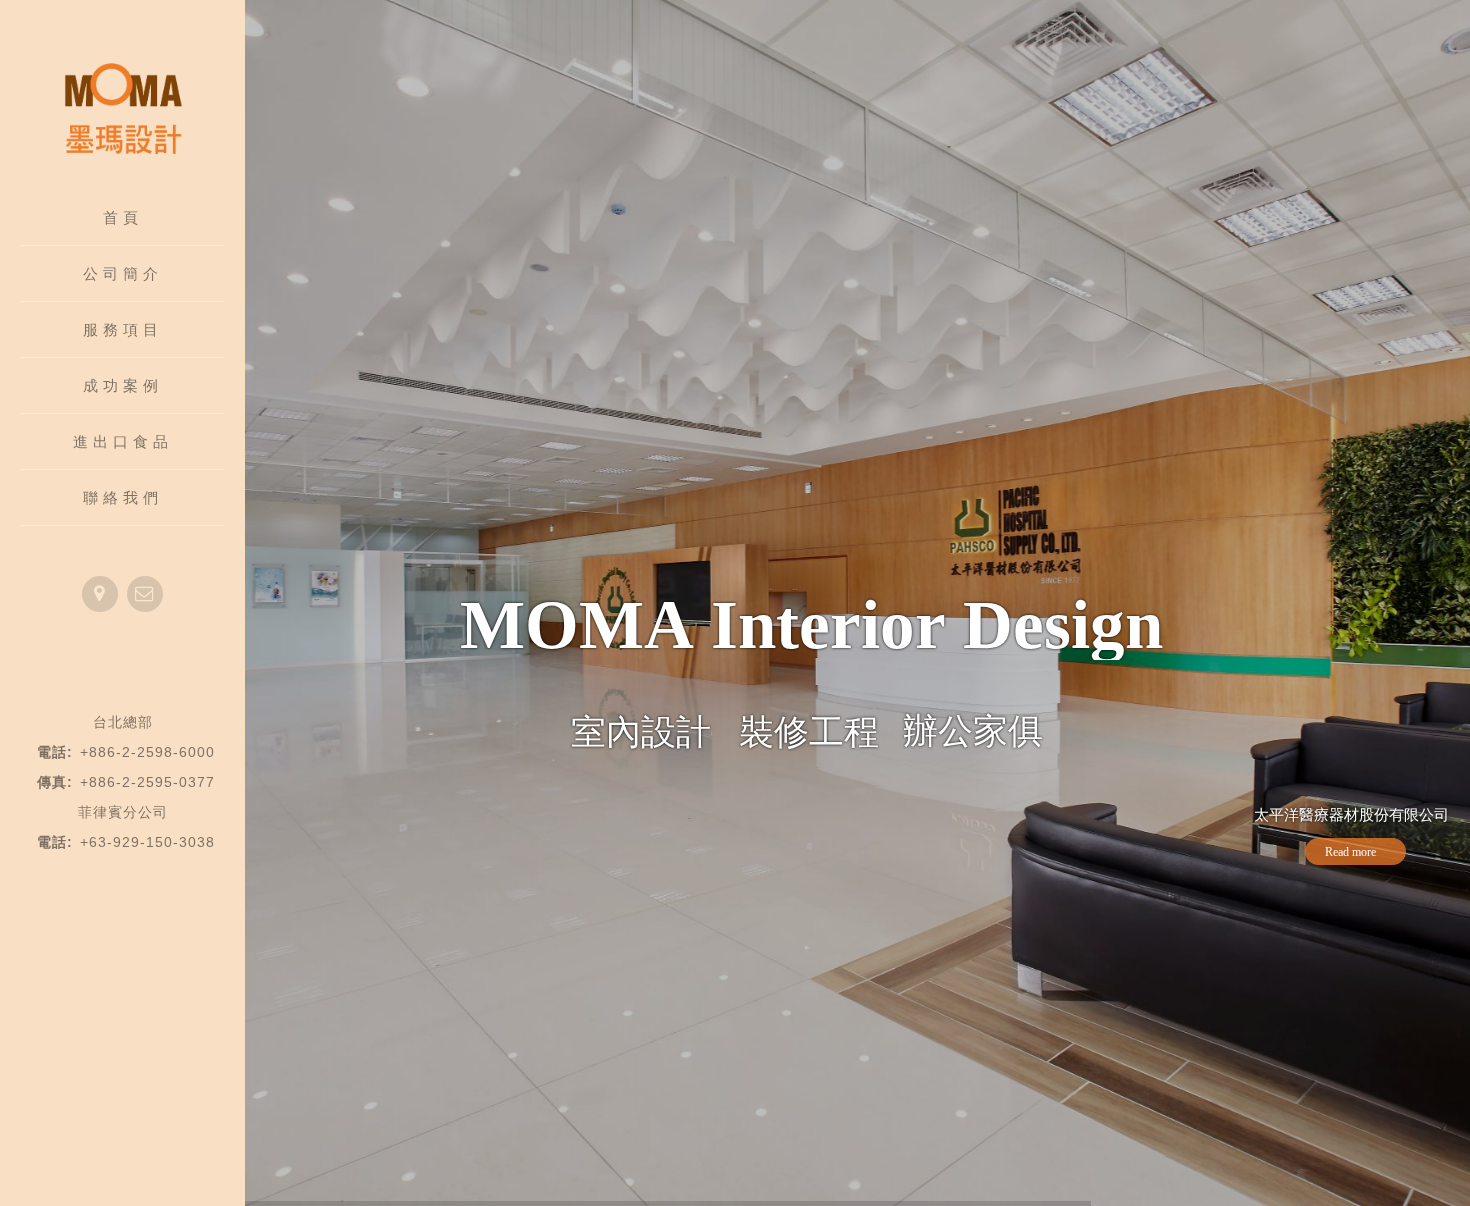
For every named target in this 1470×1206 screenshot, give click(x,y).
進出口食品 (123, 441)
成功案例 (123, 385)
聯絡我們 (123, 497)
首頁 (123, 217)
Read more (1350, 852)
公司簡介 (123, 273)
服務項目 (123, 329)
